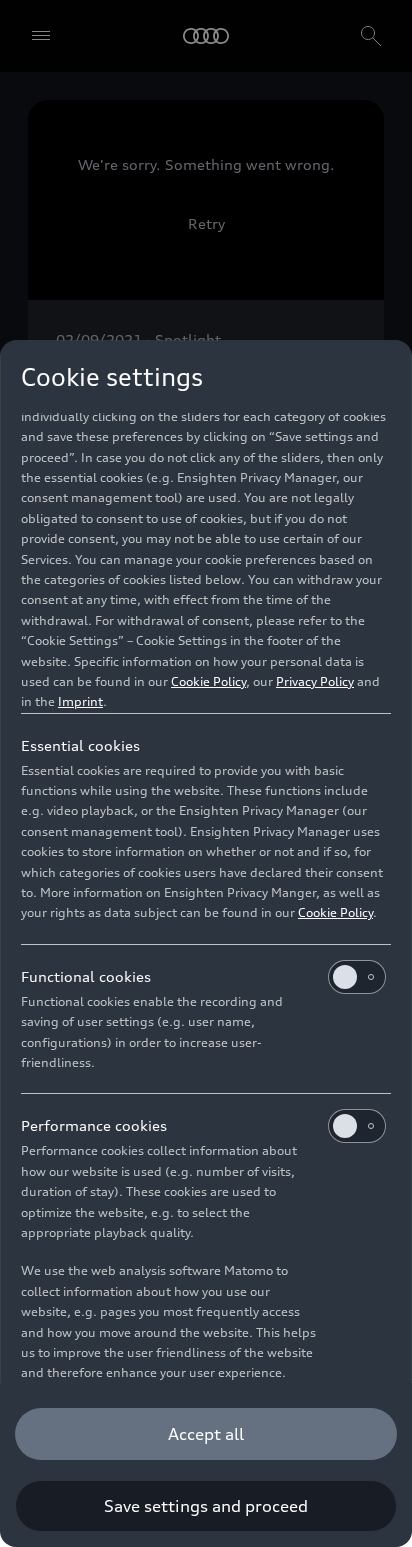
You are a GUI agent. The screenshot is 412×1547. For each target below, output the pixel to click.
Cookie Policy (208, 681)
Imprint (80, 701)
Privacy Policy (315, 681)
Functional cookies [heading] (86, 976)
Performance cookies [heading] (94, 1125)
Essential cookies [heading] (80, 745)
